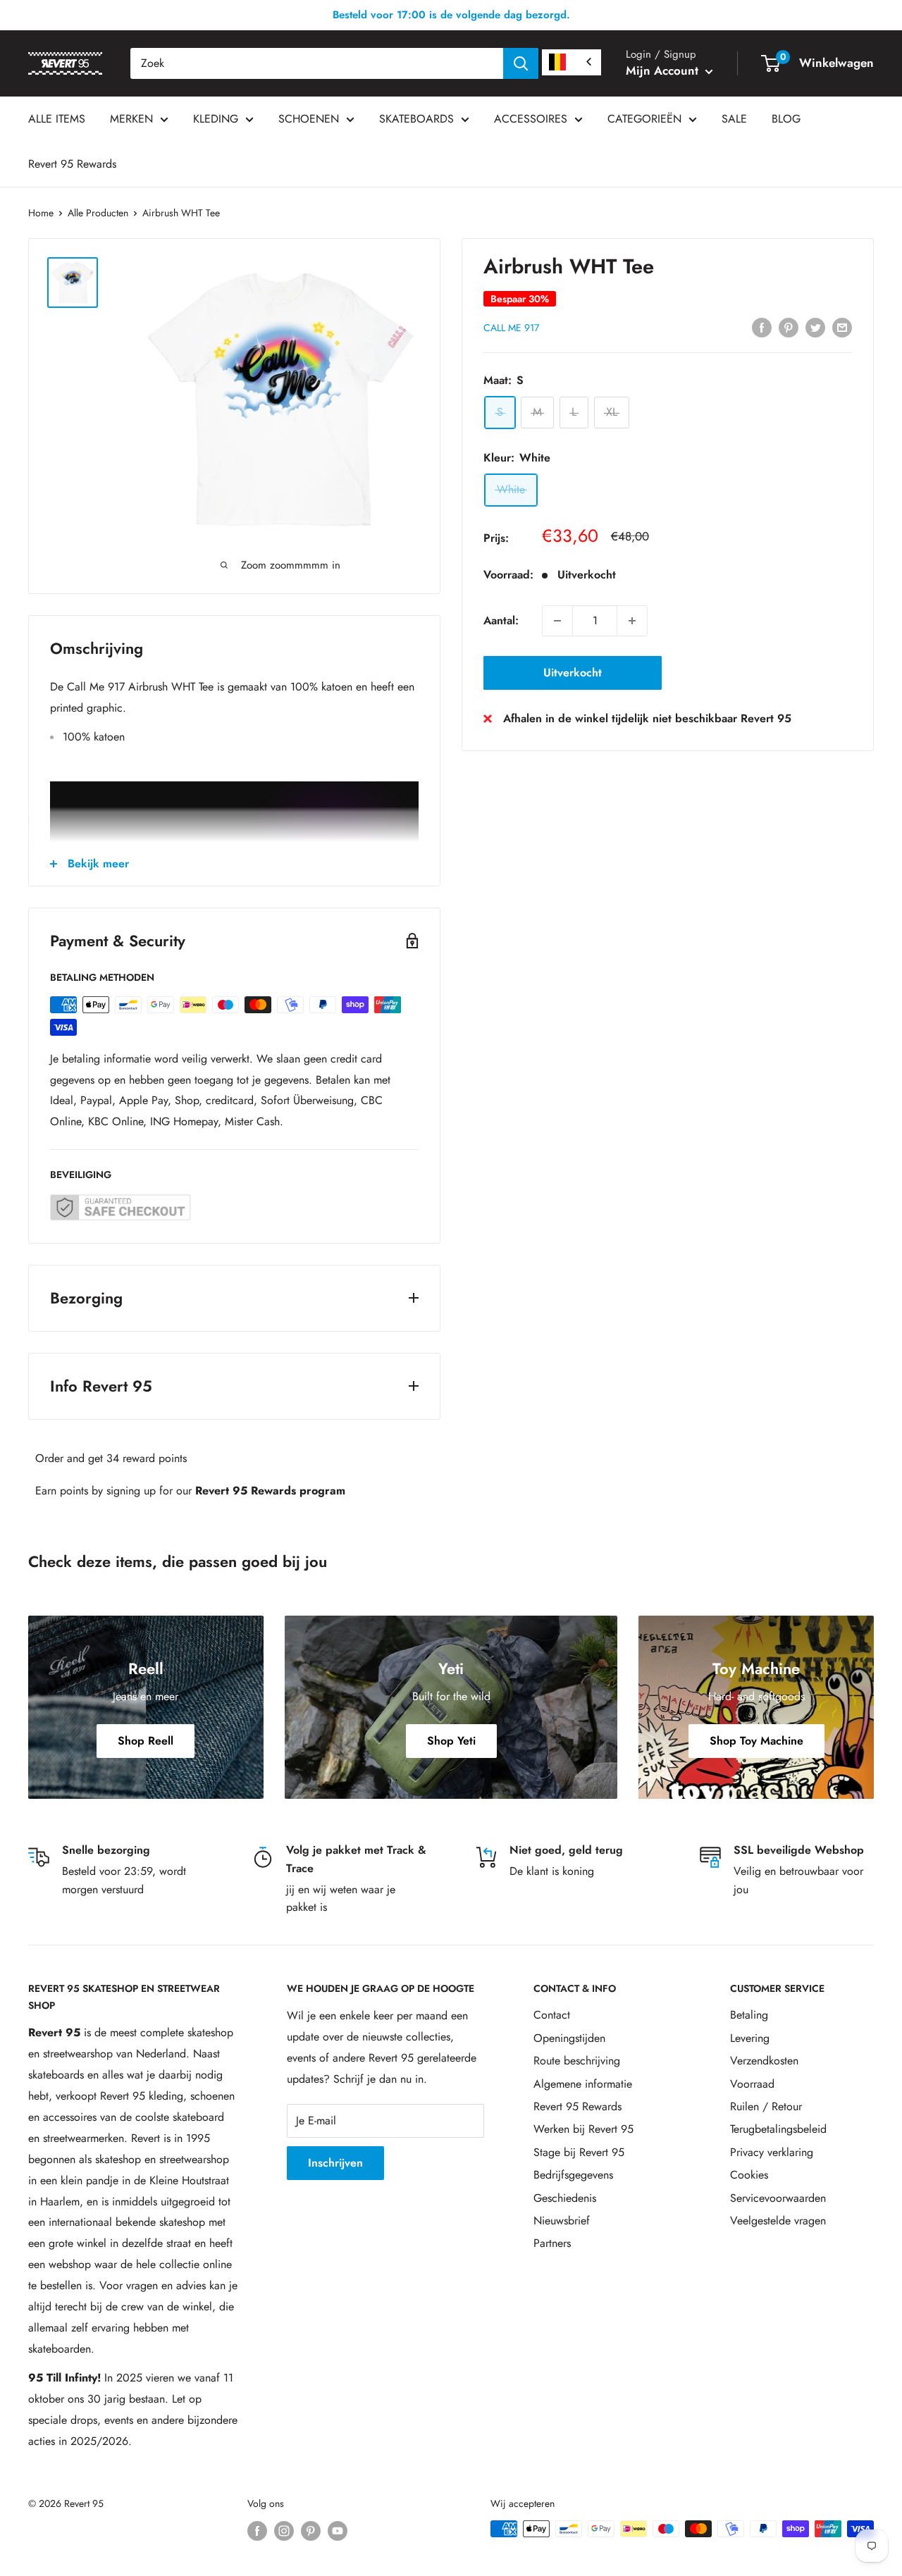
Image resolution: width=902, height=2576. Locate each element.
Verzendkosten (764, 2061)
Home (41, 213)
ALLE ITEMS (57, 119)
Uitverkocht (573, 673)
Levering (750, 2038)
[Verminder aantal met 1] (557, 621)
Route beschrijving (577, 2061)
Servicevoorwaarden (778, 2198)
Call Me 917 (511, 328)
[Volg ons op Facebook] (257, 2531)
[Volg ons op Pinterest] (311, 2531)
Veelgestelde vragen (778, 2221)
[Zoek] (521, 63)
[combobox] (317, 63)
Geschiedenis (565, 2198)
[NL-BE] (572, 62)
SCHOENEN (309, 119)
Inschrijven (335, 2163)
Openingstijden (569, 2038)
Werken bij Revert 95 (583, 2129)
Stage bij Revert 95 (579, 2152)
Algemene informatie (583, 2084)
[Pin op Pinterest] (789, 326)
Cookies (749, 2175)
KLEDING (216, 119)
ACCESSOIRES (531, 119)
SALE (734, 119)
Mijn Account (664, 70)
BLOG (786, 119)
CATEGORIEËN (644, 119)
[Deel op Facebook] (762, 326)
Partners (552, 2243)
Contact (552, 2015)
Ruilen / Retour (766, 2106)
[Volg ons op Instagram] (284, 2531)
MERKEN (131, 119)
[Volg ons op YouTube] (338, 2531)
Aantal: (501, 620)
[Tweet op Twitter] (815, 326)
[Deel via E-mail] (842, 326)
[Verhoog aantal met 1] (632, 621)
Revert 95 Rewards (72, 164)
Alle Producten (98, 213)
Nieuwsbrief (562, 2221)
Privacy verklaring (772, 2152)
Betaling (749, 2015)
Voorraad (752, 2084)
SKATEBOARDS (416, 119)
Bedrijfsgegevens (573, 2175)
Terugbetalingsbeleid (778, 2129)
